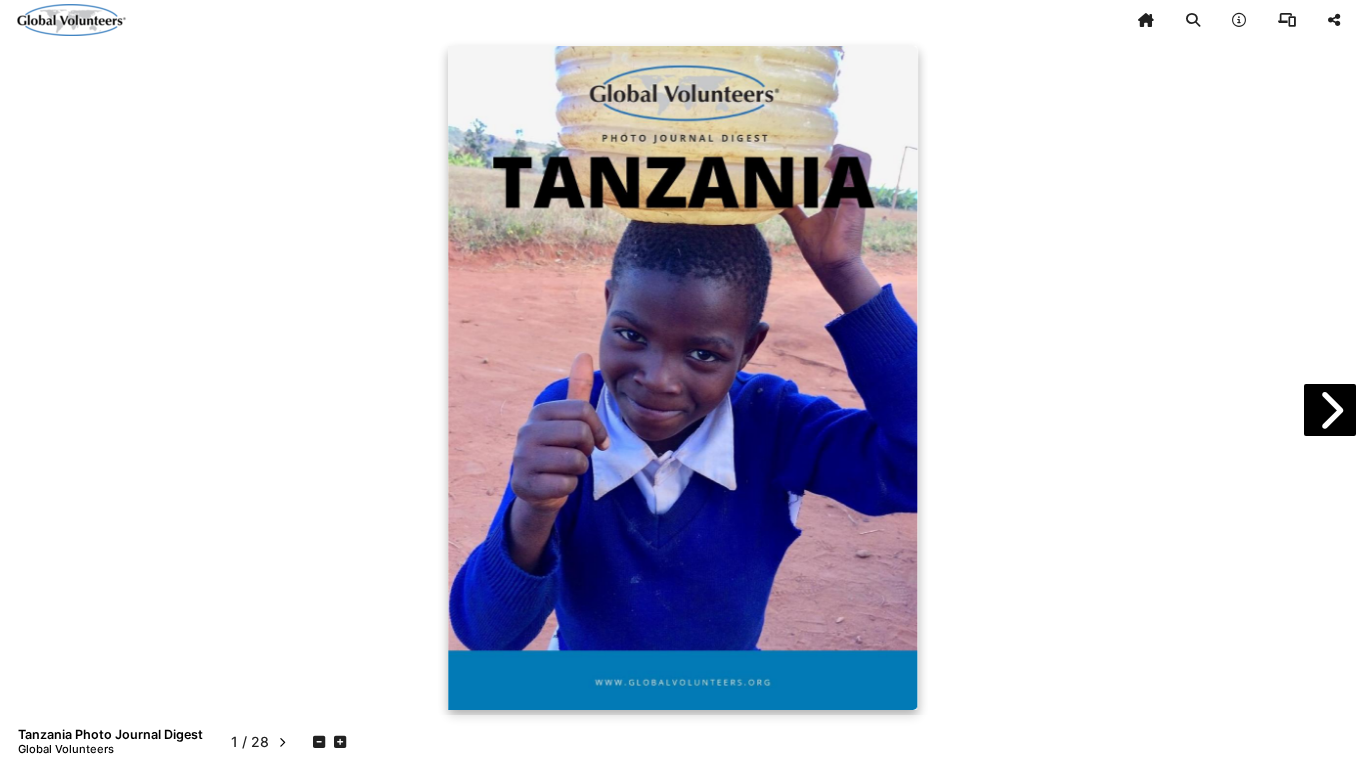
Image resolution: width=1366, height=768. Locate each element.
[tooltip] (1146, 20)
